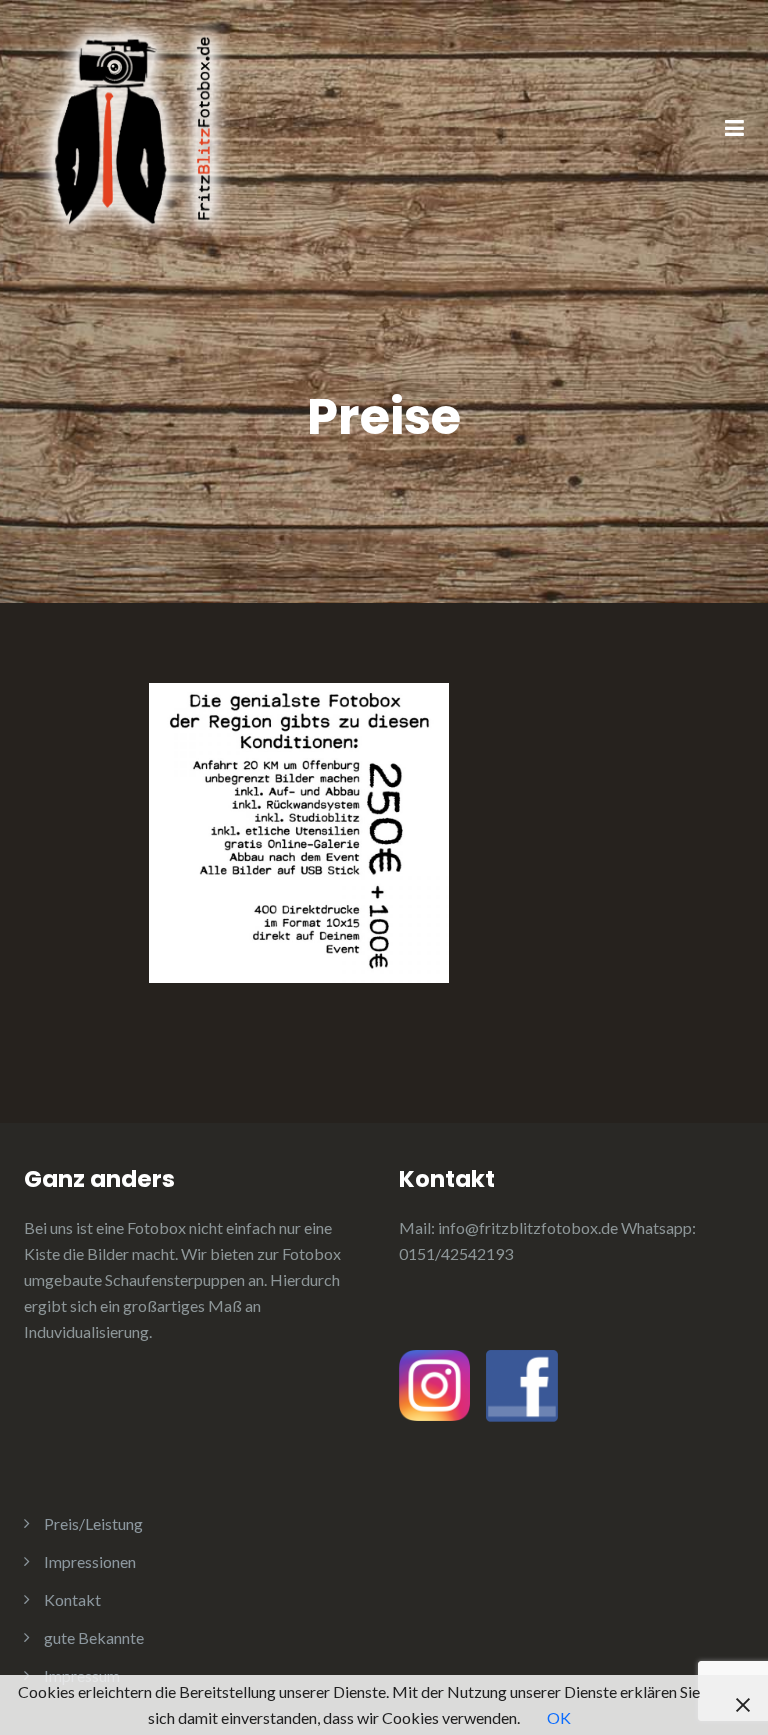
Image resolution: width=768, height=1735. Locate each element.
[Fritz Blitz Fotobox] (134, 127)
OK (559, 1717)
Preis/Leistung (93, 1523)
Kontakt (72, 1599)
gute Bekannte (94, 1637)
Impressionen (90, 1561)
